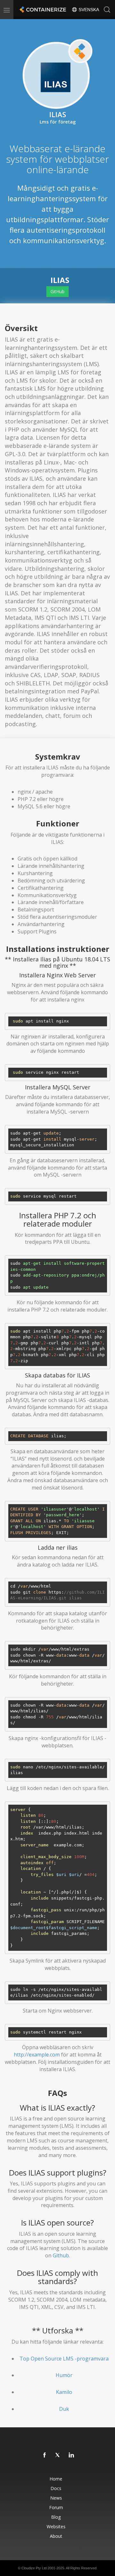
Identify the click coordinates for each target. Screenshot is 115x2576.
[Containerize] (42, 10)
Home (56, 2479)
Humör (64, 2375)
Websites (56, 2526)
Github (61, 2255)
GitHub (57, 291)
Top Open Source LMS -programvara (64, 2359)
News (56, 2498)
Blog (56, 2517)
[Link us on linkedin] (72, 2455)
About (56, 2536)
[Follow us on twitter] (58, 2455)
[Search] (107, 10)
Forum (56, 2507)
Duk (64, 2409)
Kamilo (64, 2392)
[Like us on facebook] (45, 2455)
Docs (56, 2488)
